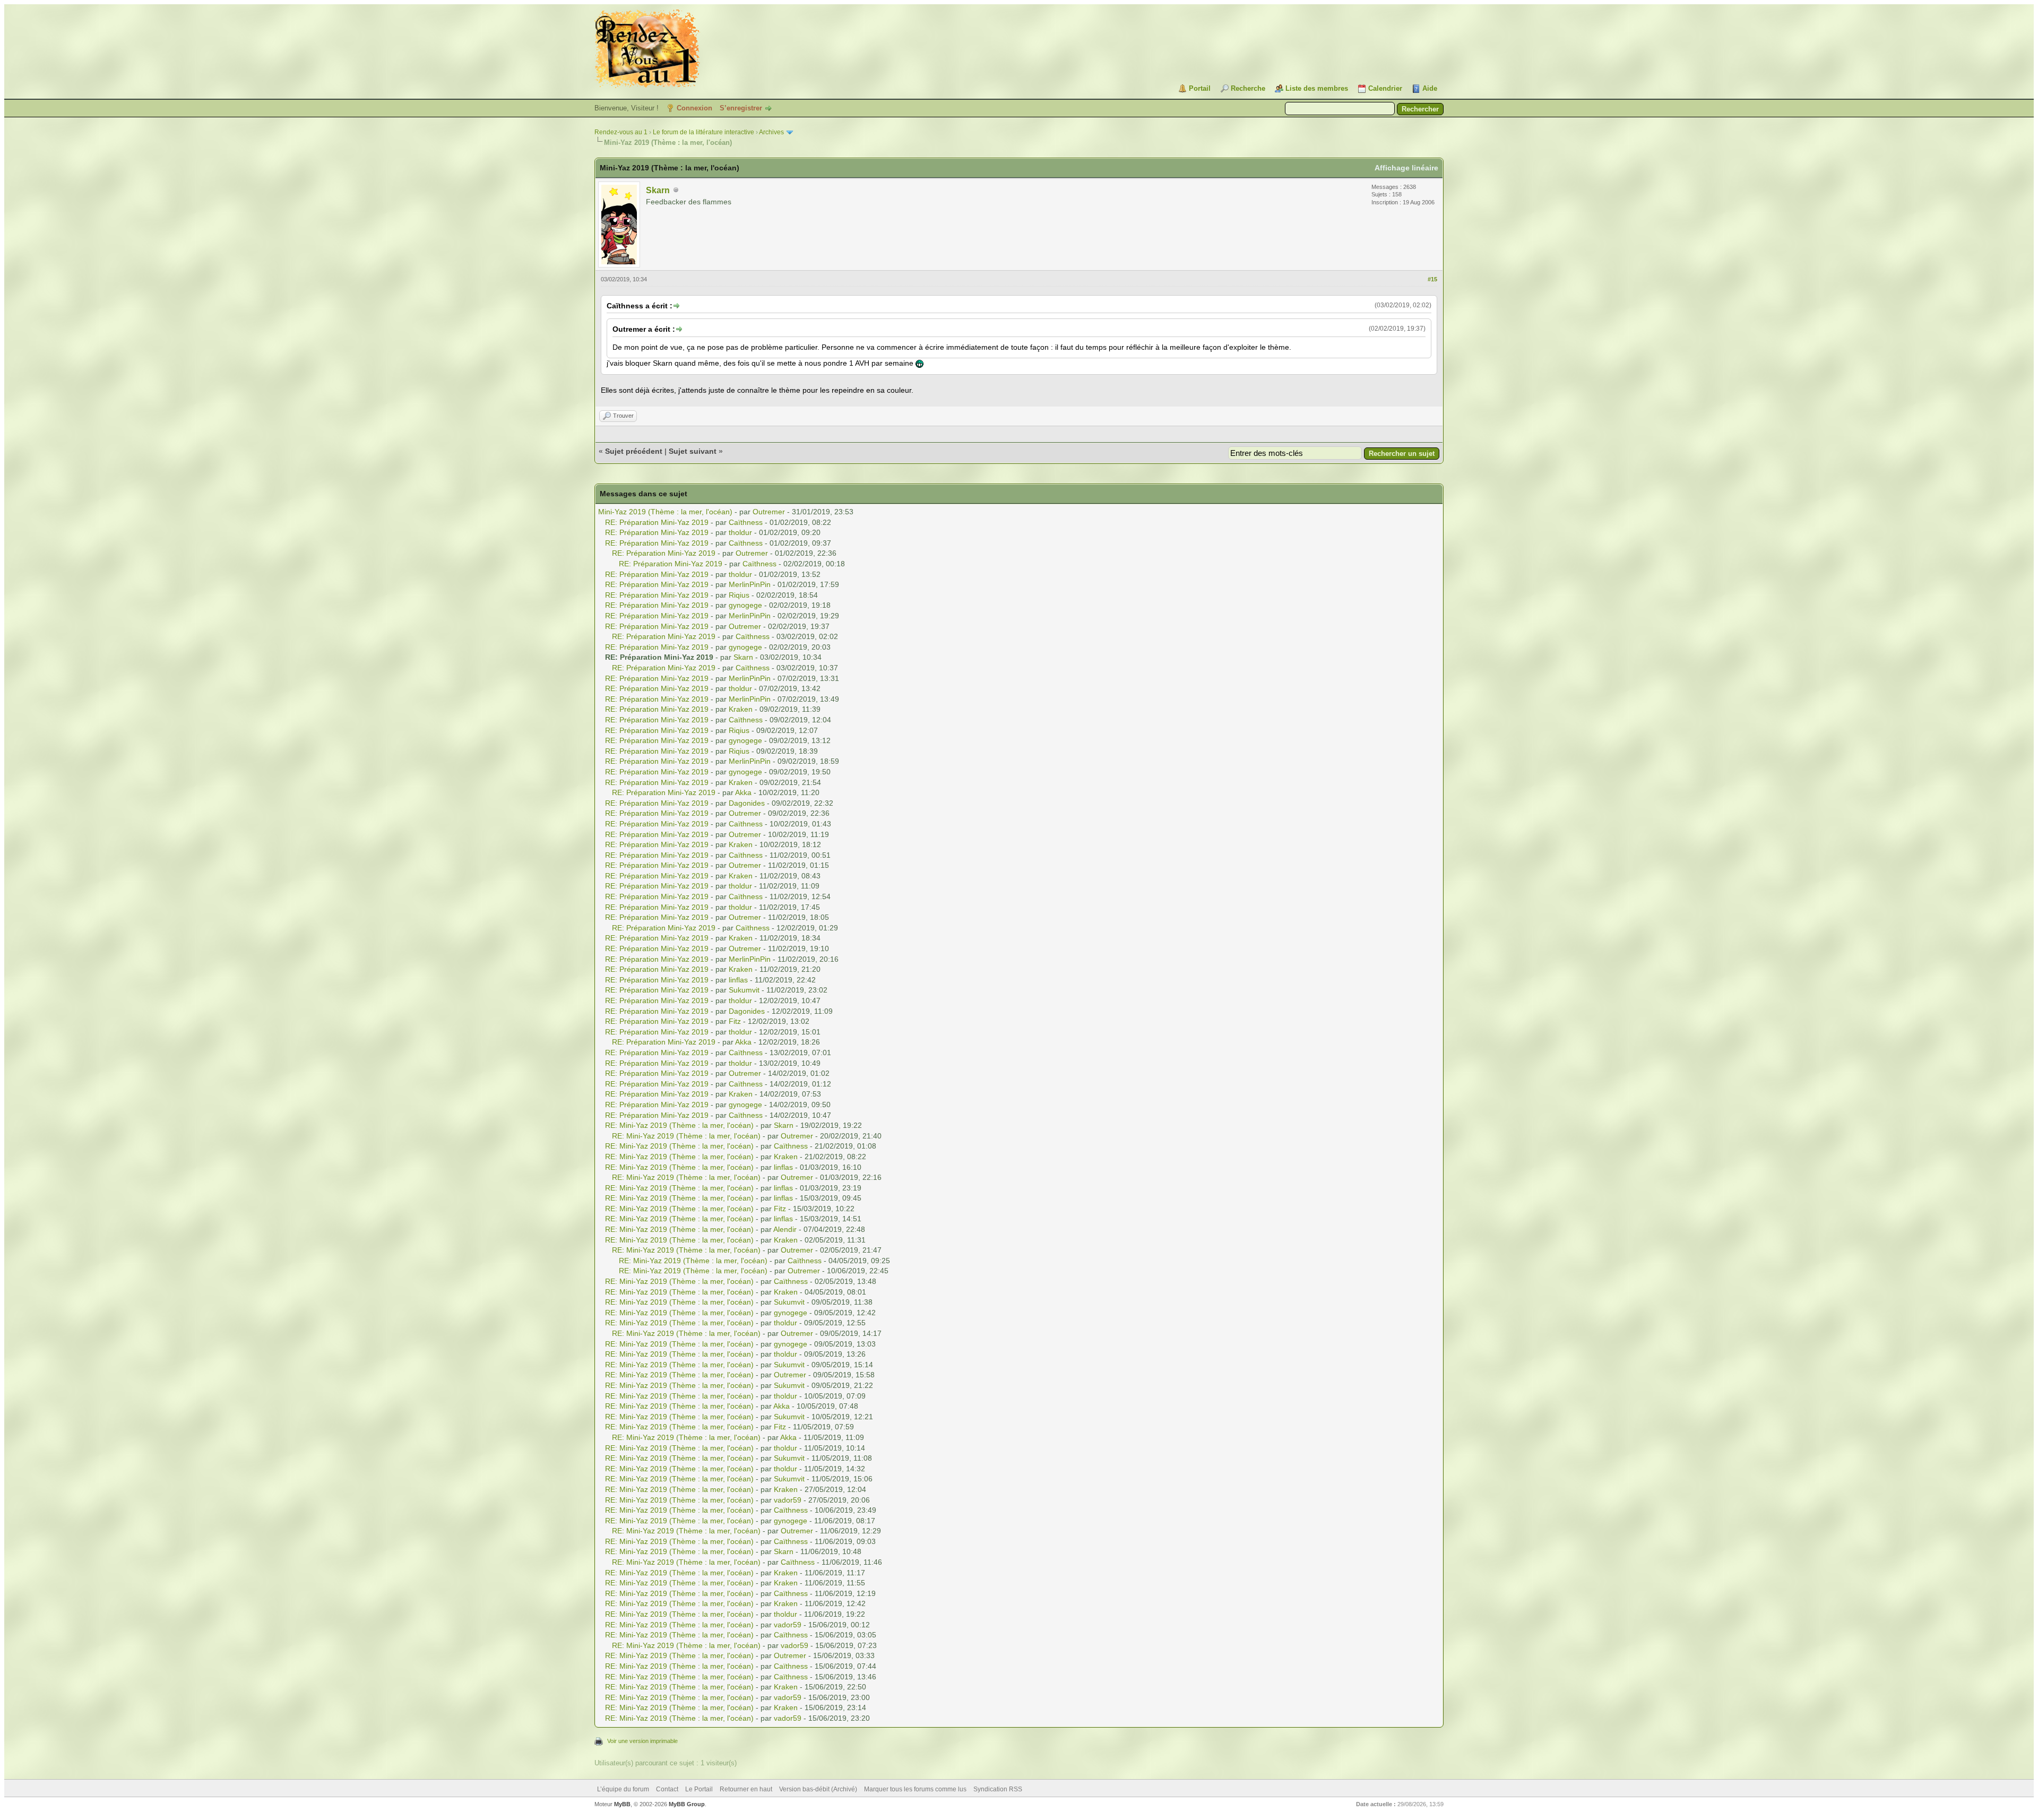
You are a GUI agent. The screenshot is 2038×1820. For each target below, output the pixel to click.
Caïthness (746, 522)
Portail (1200, 88)
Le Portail (699, 1789)
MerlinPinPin (750, 584)
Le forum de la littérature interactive (703, 132)
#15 (1432, 279)
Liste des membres (1317, 88)
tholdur (740, 532)
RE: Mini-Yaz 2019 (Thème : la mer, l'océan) (679, 1125)
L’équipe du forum (623, 1789)
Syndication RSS (998, 1789)
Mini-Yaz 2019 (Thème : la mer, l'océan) (665, 512)
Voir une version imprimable (642, 1741)
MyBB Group (687, 1804)
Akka (743, 792)
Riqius (739, 595)
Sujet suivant (693, 451)
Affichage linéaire (1406, 168)
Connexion (694, 108)
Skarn (658, 190)
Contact (667, 1789)
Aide (1430, 88)
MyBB (622, 1804)
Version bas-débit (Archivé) (818, 1789)
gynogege (745, 605)
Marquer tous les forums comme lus (915, 1789)
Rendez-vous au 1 (621, 132)
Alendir (785, 1229)
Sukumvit (744, 990)
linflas (738, 980)
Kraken (741, 709)
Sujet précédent (634, 451)
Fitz (735, 1021)
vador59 (788, 1500)
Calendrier (1385, 88)
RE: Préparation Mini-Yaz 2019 (657, 522)
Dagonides (747, 803)
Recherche (1248, 88)
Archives (771, 132)
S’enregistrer (741, 108)
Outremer (769, 512)
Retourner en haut (746, 1789)
